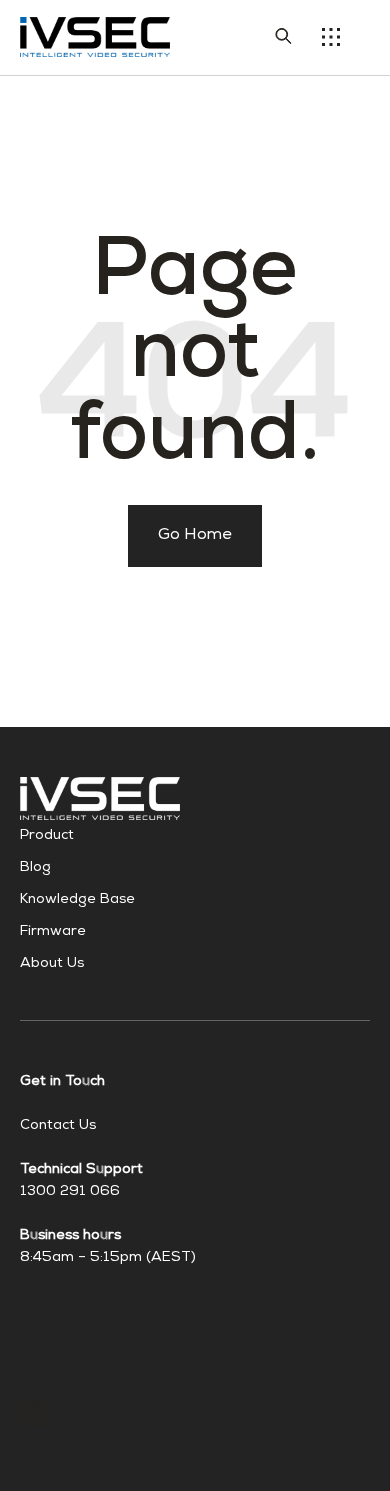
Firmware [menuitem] (53, 932)
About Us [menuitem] (52, 964)
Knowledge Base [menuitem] (77, 900)
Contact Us (58, 1126)
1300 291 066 (70, 1192)
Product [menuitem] (47, 836)
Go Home (195, 536)
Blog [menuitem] (35, 868)
